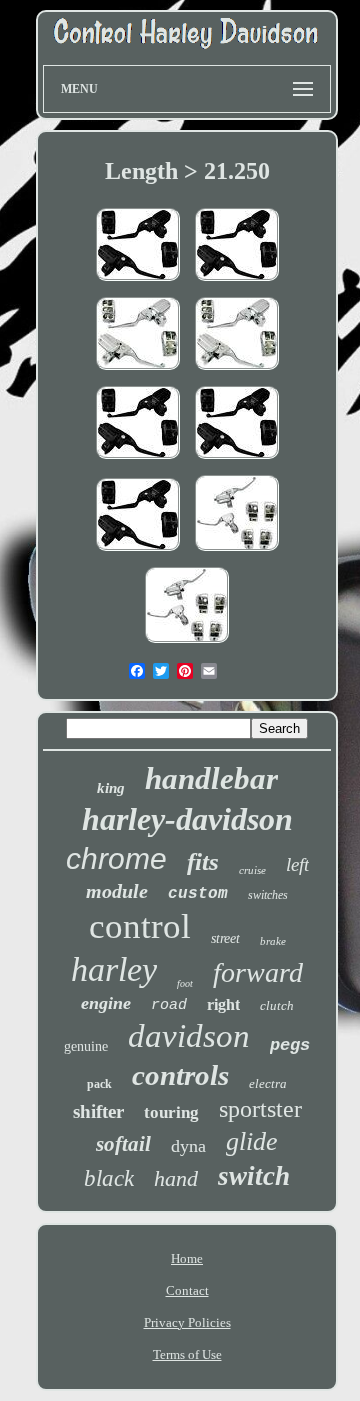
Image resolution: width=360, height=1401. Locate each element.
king (111, 788)
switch (254, 1176)
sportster (260, 1109)
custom (198, 894)
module (117, 891)
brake (273, 941)
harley (114, 969)
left (297, 864)
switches (268, 895)
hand (176, 1178)
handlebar (211, 778)
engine (106, 1003)
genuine (86, 1046)
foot (185, 983)
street (225, 938)
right (223, 1004)
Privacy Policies (187, 1322)
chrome (116, 858)
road (169, 1005)
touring (171, 1112)
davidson (189, 1036)
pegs (290, 1045)
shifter (98, 1111)
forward (258, 972)
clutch (277, 1005)
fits (203, 861)
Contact (187, 1290)
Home (187, 1258)
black (109, 1178)
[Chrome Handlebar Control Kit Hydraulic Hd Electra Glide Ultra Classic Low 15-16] (237, 371)
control (140, 926)
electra (268, 1083)
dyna (188, 1146)
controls (180, 1075)
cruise (252, 870)
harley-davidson (187, 819)
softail (123, 1144)
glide (252, 1141)
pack (99, 1084)
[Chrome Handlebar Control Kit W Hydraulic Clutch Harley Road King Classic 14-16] (138, 371)
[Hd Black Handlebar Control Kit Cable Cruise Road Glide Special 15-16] (237, 282)
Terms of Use (187, 1354)
